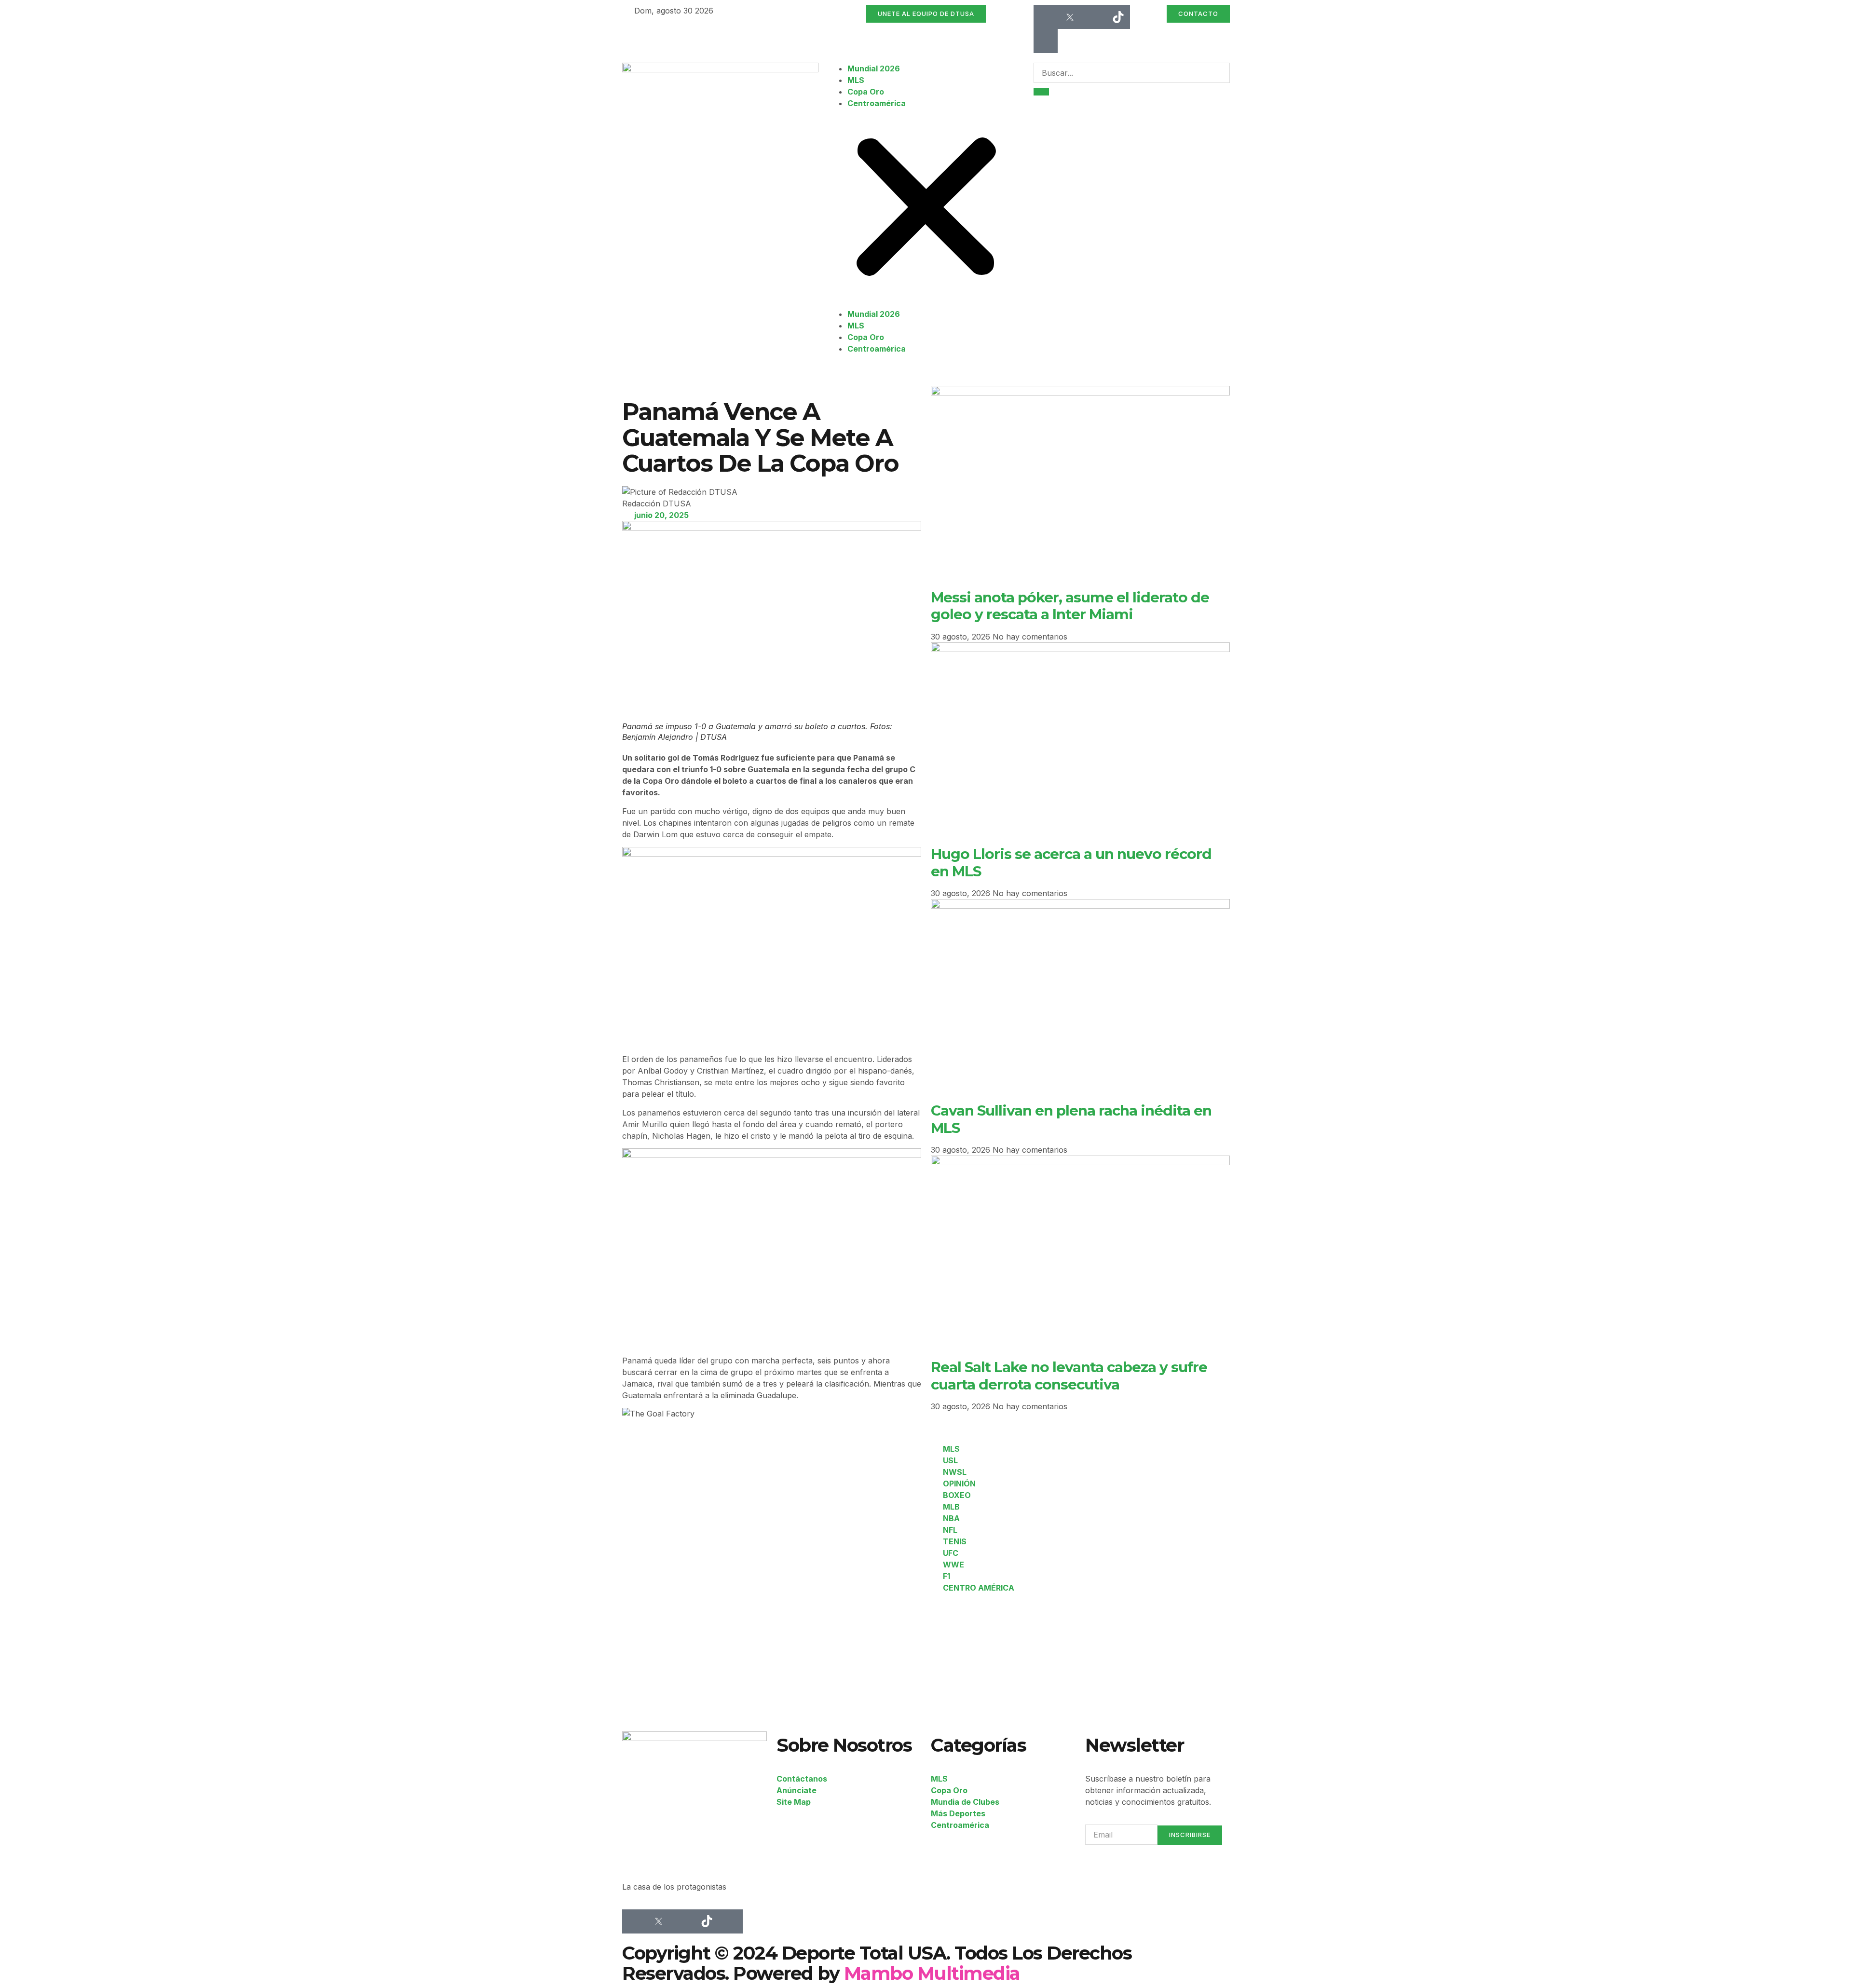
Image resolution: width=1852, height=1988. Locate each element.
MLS (856, 80)
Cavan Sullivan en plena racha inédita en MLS (1071, 1119)
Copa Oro (866, 92)
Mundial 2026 (874, 68)
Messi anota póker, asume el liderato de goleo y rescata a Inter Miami (1070, 606)
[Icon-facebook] (1046, 17)
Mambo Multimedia (932, 1973)
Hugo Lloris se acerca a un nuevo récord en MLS (1071, 862)
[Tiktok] (1118, 17)
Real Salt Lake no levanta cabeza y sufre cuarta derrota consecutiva (1069, 1375)
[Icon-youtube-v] (1046, 41)
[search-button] (1041, 92)
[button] (926, 209)
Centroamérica (877, 103)
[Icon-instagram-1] (1094, 17)
